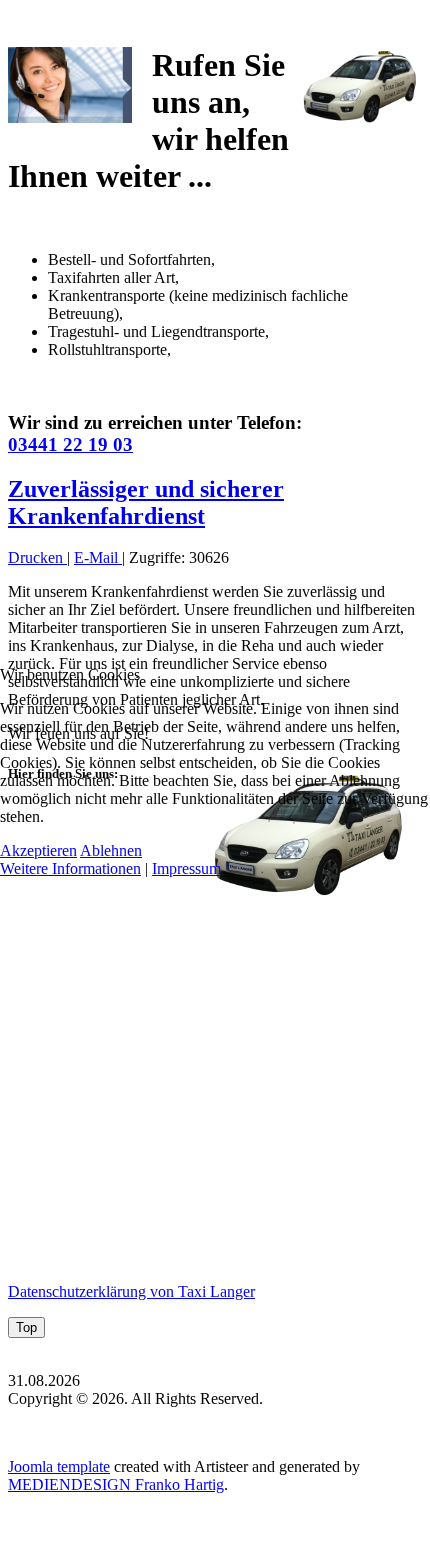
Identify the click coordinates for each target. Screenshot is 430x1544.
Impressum (186, 868)
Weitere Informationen (70, 868)
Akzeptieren (38, 850)
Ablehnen (111, 850)
